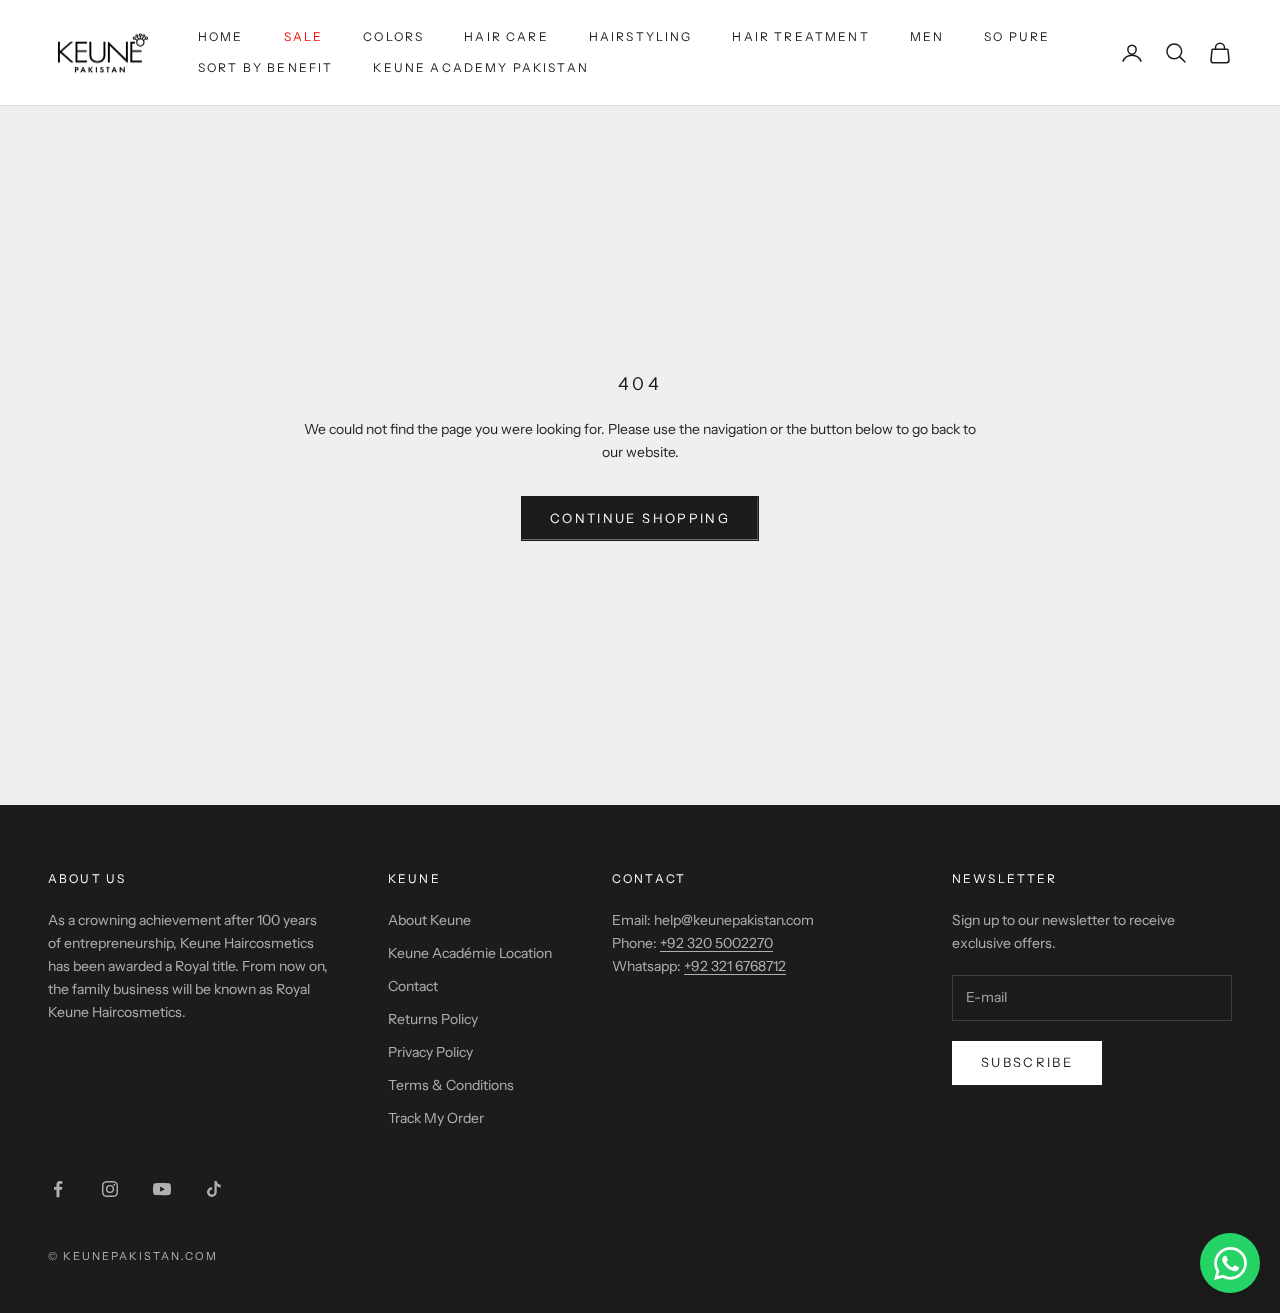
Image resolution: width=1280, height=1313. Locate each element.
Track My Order (436, 1118)
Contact (413, 986)
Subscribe (1027, 1062)
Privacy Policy (430, 1052)
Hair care (506, 36)
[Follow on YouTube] (162, 1189)
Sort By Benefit (265, 67)
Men (927, 36)
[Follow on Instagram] (110, 1189)
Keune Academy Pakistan (481, 67)
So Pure (1017, 36)
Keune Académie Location (470, 953)
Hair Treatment (800, 36)
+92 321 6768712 (735, 966)
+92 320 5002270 (716, 943)
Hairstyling (641, 36)
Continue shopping (640, 518)
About (75, 878)
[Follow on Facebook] (58, 1189)
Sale (304, 36)
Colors (393, 36)
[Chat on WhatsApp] (1230, 1263)
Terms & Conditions (451, 1085)
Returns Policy (433, 1019)
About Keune (429, 920)
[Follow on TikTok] (214, 1189)
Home (221, 36)
